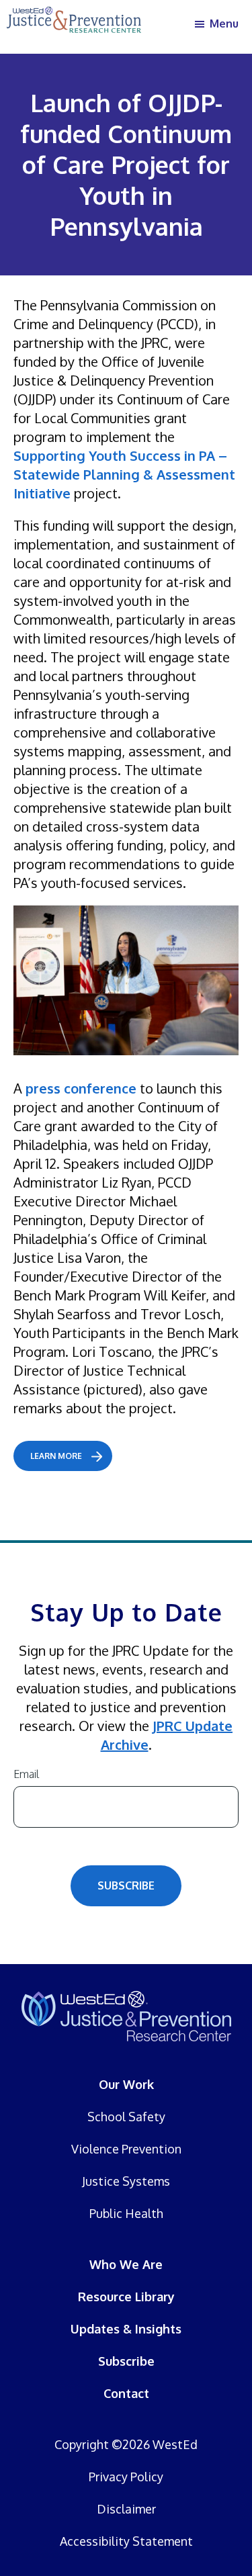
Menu (224, 24)
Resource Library (126, 2297)
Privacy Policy (126, 2477)
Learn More (56, 1456)
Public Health (126, 2213)
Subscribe (126, 1885)
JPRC (74, 24)
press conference (81, 1088)
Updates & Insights (126, 2329)
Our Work (126, 2084)
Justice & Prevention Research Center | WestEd (126, 2016)
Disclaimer (126, 2509)
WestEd (175, 2444)
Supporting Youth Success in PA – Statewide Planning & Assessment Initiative (124, 474)
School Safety (126, 2117)
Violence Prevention (126, 2149)
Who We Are (126, 2264)
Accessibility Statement (126, 2541)
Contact (126, 2393)
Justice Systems (126, 2181)
